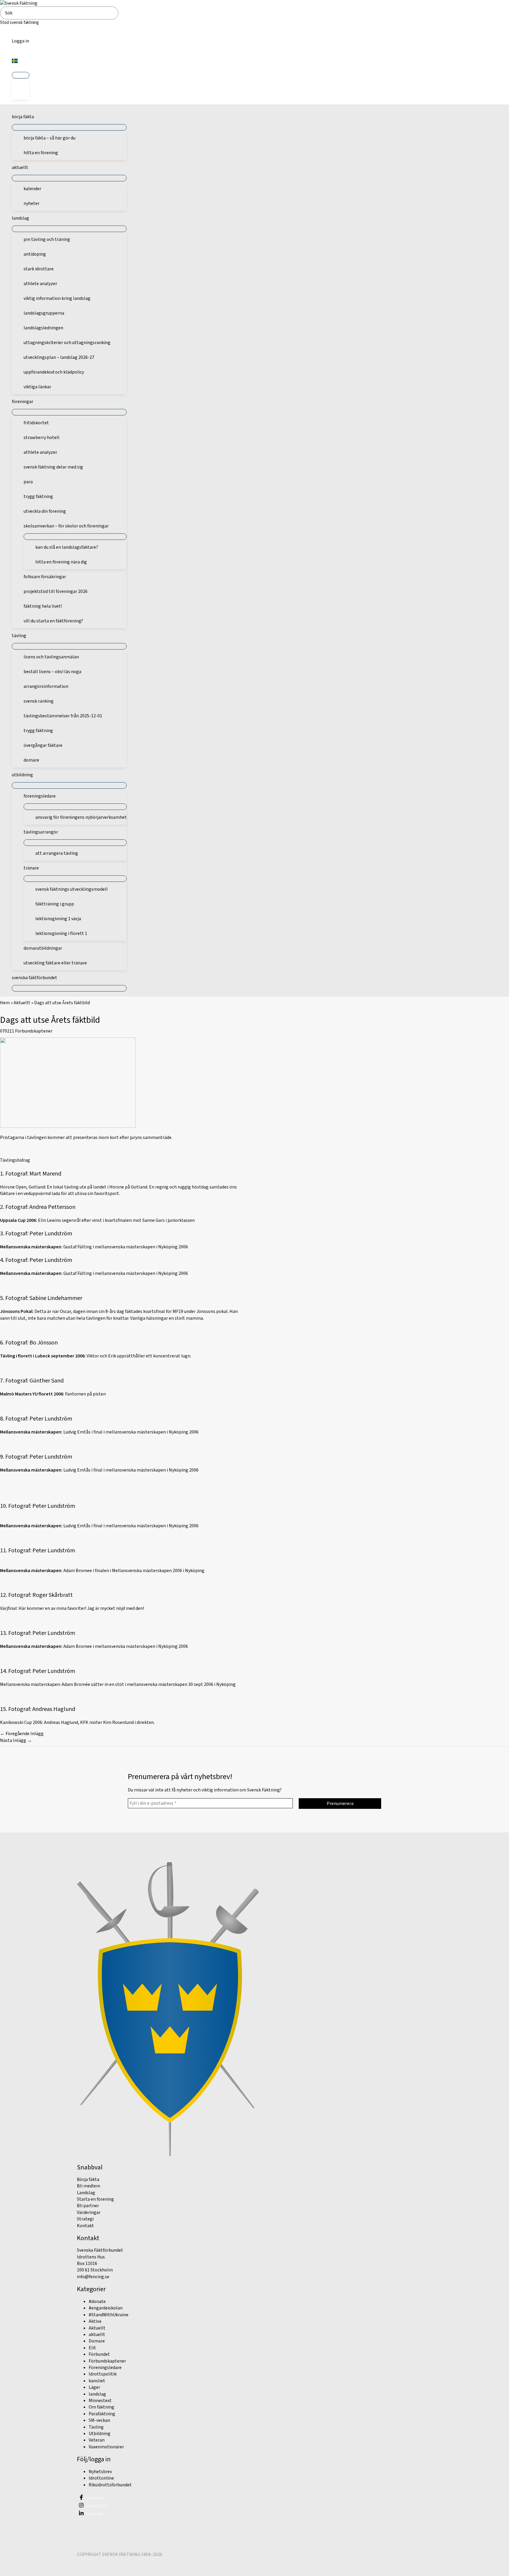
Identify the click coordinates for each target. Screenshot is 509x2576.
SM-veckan (99, 2420)
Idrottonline (101, 2478)
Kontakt (85, 2226)
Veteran (97, 2440)
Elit (92, 2348)
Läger (94, 2387)
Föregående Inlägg (22, 1734)
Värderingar (89, 2212)
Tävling (96, 2427)
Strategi (85, 2219)
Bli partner (88, 2206)
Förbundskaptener (34, 1031)
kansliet (97, 2381)
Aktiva (95, 2321)
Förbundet (99, 2354)
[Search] (115, 13)
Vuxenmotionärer (106, 2447)
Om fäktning (101, 2407)
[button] (20, 62)
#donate (97, 2302)
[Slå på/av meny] (21, 75)
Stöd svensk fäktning (19, 23)
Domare (97, 2341)
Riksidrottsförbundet (110, 2485)
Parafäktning (102, 2414)
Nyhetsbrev (100, 2472)
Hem (5, 1003)
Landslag (86, 2193)
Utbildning (100, 2434)
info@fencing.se (93, 2277)
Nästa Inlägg (16, 1740)
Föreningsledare (105, 2368)
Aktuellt (22, 1003)
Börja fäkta (88, 2179)
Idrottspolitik (103, 2374)
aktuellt (97, 2335)
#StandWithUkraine (109, 2315)
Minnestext (100, 2401)
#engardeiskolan (106, 2308)
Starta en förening (95, 2199)
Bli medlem (89, 2186)
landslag (97, 2394)
